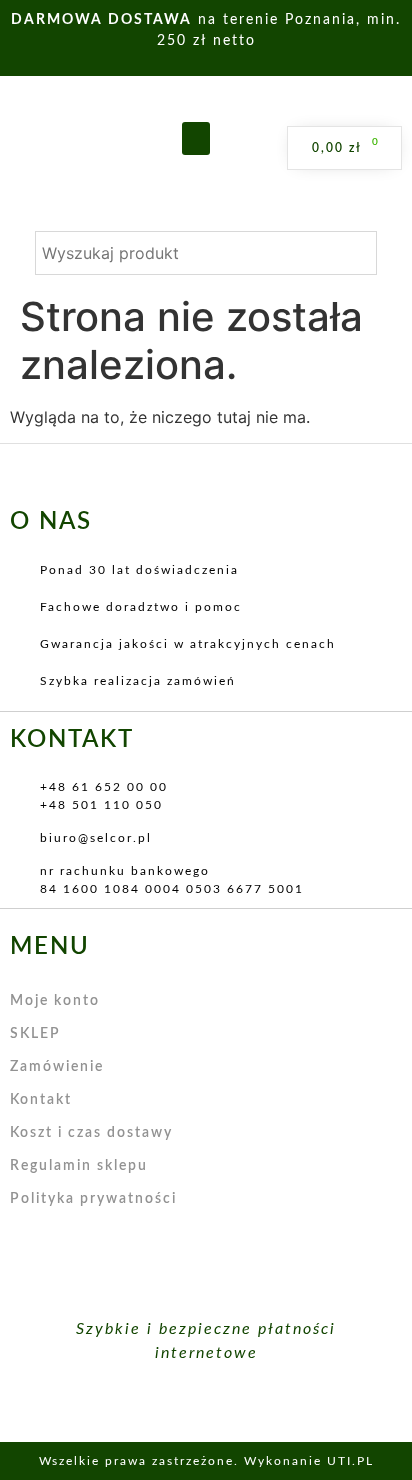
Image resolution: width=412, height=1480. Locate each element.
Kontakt (41, 1100)
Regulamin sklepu (79, 1166)
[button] (196, 138)
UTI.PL (350, 1461)
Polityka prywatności (93, 1199)
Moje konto (55, 1001)
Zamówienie (57, 1067)
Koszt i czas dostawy (91, 1133)
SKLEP (35, 1034)
